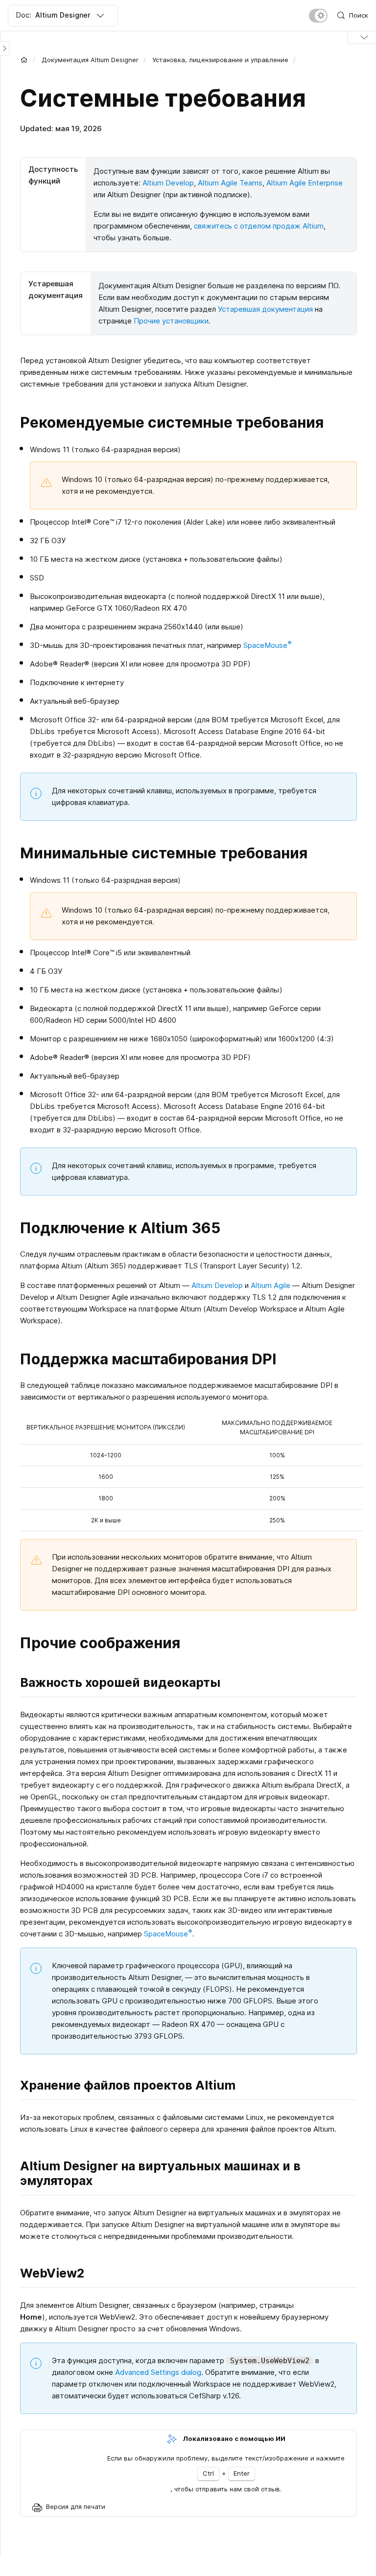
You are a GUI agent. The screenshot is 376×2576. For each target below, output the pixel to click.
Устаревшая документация (265, 309)
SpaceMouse (268, 645)
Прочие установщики (171, 321)
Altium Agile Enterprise (305, 183)
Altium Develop (168, 183)
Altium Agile (270, 1285)
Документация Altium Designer (90, 60)
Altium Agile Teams (230, 183)
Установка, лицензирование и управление (220, 60)
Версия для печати (76, 2507)
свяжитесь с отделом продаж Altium (259, 226)
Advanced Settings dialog (158, 2372)
